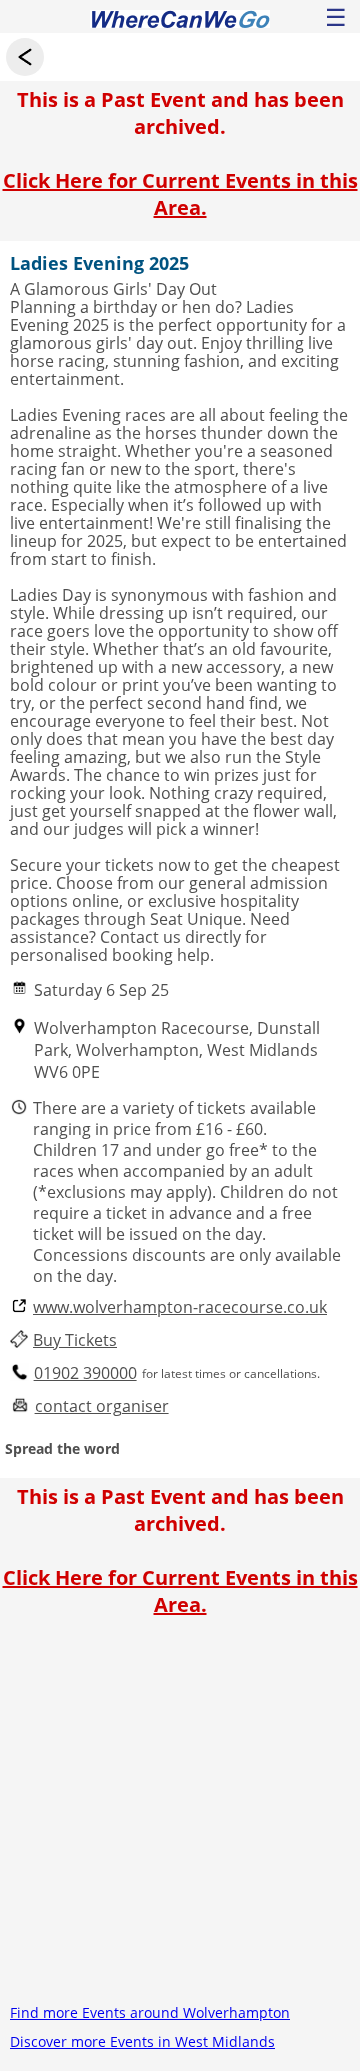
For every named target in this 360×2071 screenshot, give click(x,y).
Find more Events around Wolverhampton (150, 2012)
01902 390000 (85, 1373)
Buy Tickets (75, 1340)
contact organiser (102, 1406)
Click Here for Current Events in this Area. (180, 194)
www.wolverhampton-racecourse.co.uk (180, 1307)
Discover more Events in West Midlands (142, 2041)
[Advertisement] (180, 1818)
